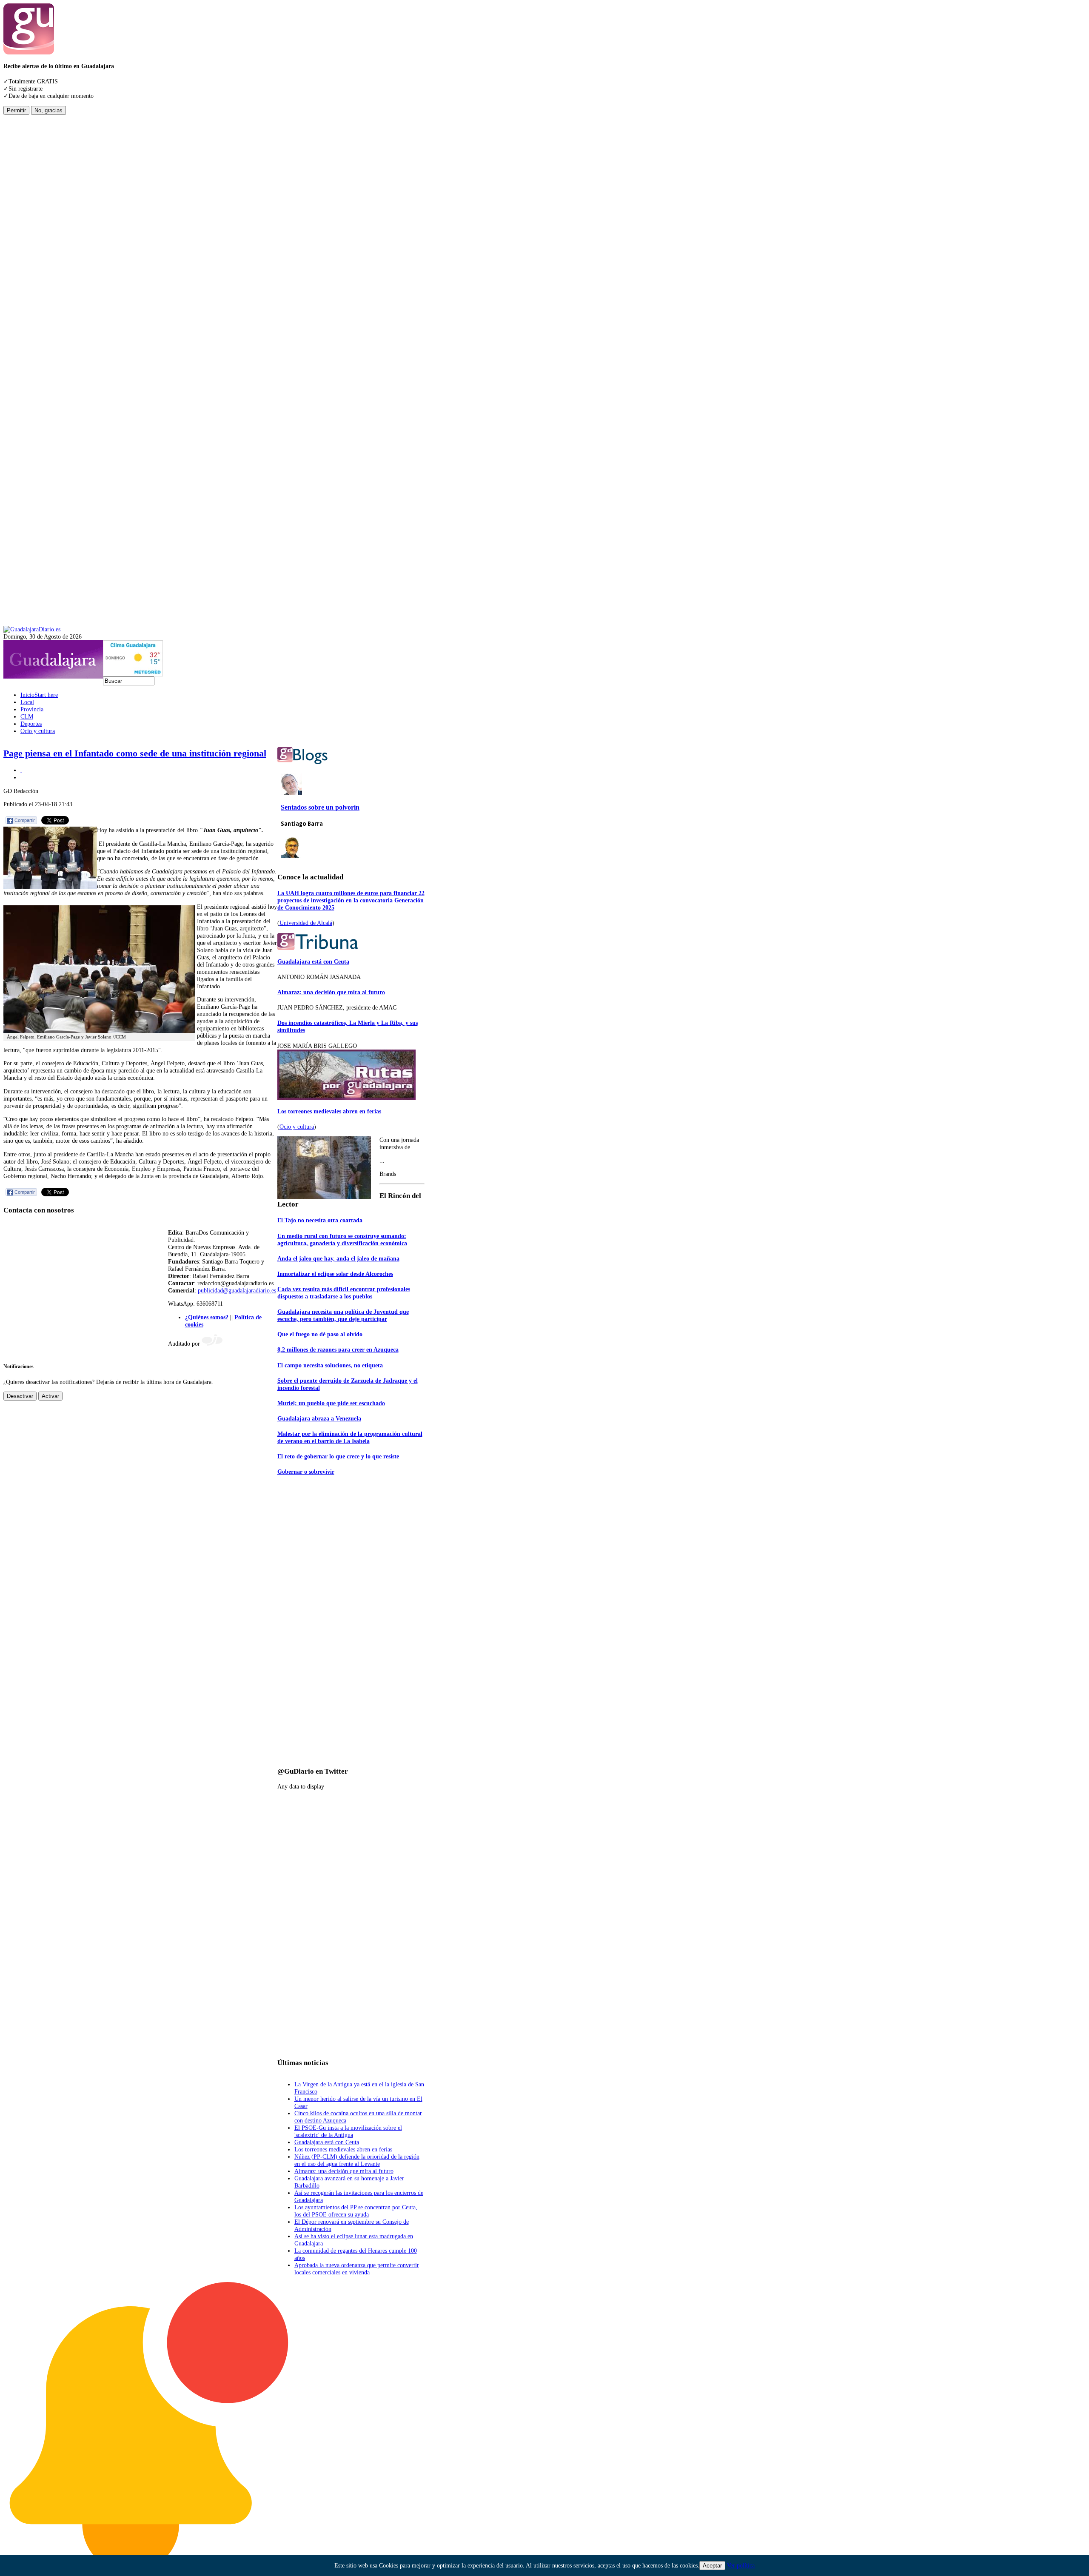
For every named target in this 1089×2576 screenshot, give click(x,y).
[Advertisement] (37, 242)
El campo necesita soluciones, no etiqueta (330, 1365)
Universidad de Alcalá (306, 923)
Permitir (16, 110)
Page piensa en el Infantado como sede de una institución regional (135, 753)
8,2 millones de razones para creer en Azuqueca (338, 1349)
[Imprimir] (21, 770)
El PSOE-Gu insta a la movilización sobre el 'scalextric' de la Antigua (348, 2131)
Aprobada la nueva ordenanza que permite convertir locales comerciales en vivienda (357, 2269)
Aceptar (712, 2566)
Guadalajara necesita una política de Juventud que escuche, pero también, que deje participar (343, 1315)
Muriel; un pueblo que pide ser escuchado (331, 1403)
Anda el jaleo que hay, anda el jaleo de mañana (338, 1258)
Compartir (25, 820)
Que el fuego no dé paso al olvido (320, 1334)
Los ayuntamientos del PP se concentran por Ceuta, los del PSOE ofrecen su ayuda (356, 2211)
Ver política (741, 2565)
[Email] (21, 777)
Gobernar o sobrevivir (306, 1472)
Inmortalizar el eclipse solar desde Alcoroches (335, 1274)
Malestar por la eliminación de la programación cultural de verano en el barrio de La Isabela (350, 1437)
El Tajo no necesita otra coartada (320, 1220)
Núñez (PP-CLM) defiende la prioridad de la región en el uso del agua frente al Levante (357, 2160)
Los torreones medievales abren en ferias (329, 1111)
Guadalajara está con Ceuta (313, 961)
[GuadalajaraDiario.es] (32, 629)
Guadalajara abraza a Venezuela (319, 1418)
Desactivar (20, 1396)
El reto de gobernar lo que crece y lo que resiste (338, 1456)
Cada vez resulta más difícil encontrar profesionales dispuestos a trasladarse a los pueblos (344, 1293)
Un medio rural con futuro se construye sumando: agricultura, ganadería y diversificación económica (342, 1240)
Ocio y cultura (297, 1127)
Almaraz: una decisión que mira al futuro (331, 992)
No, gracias (48, 110)
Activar (50, 1396)
